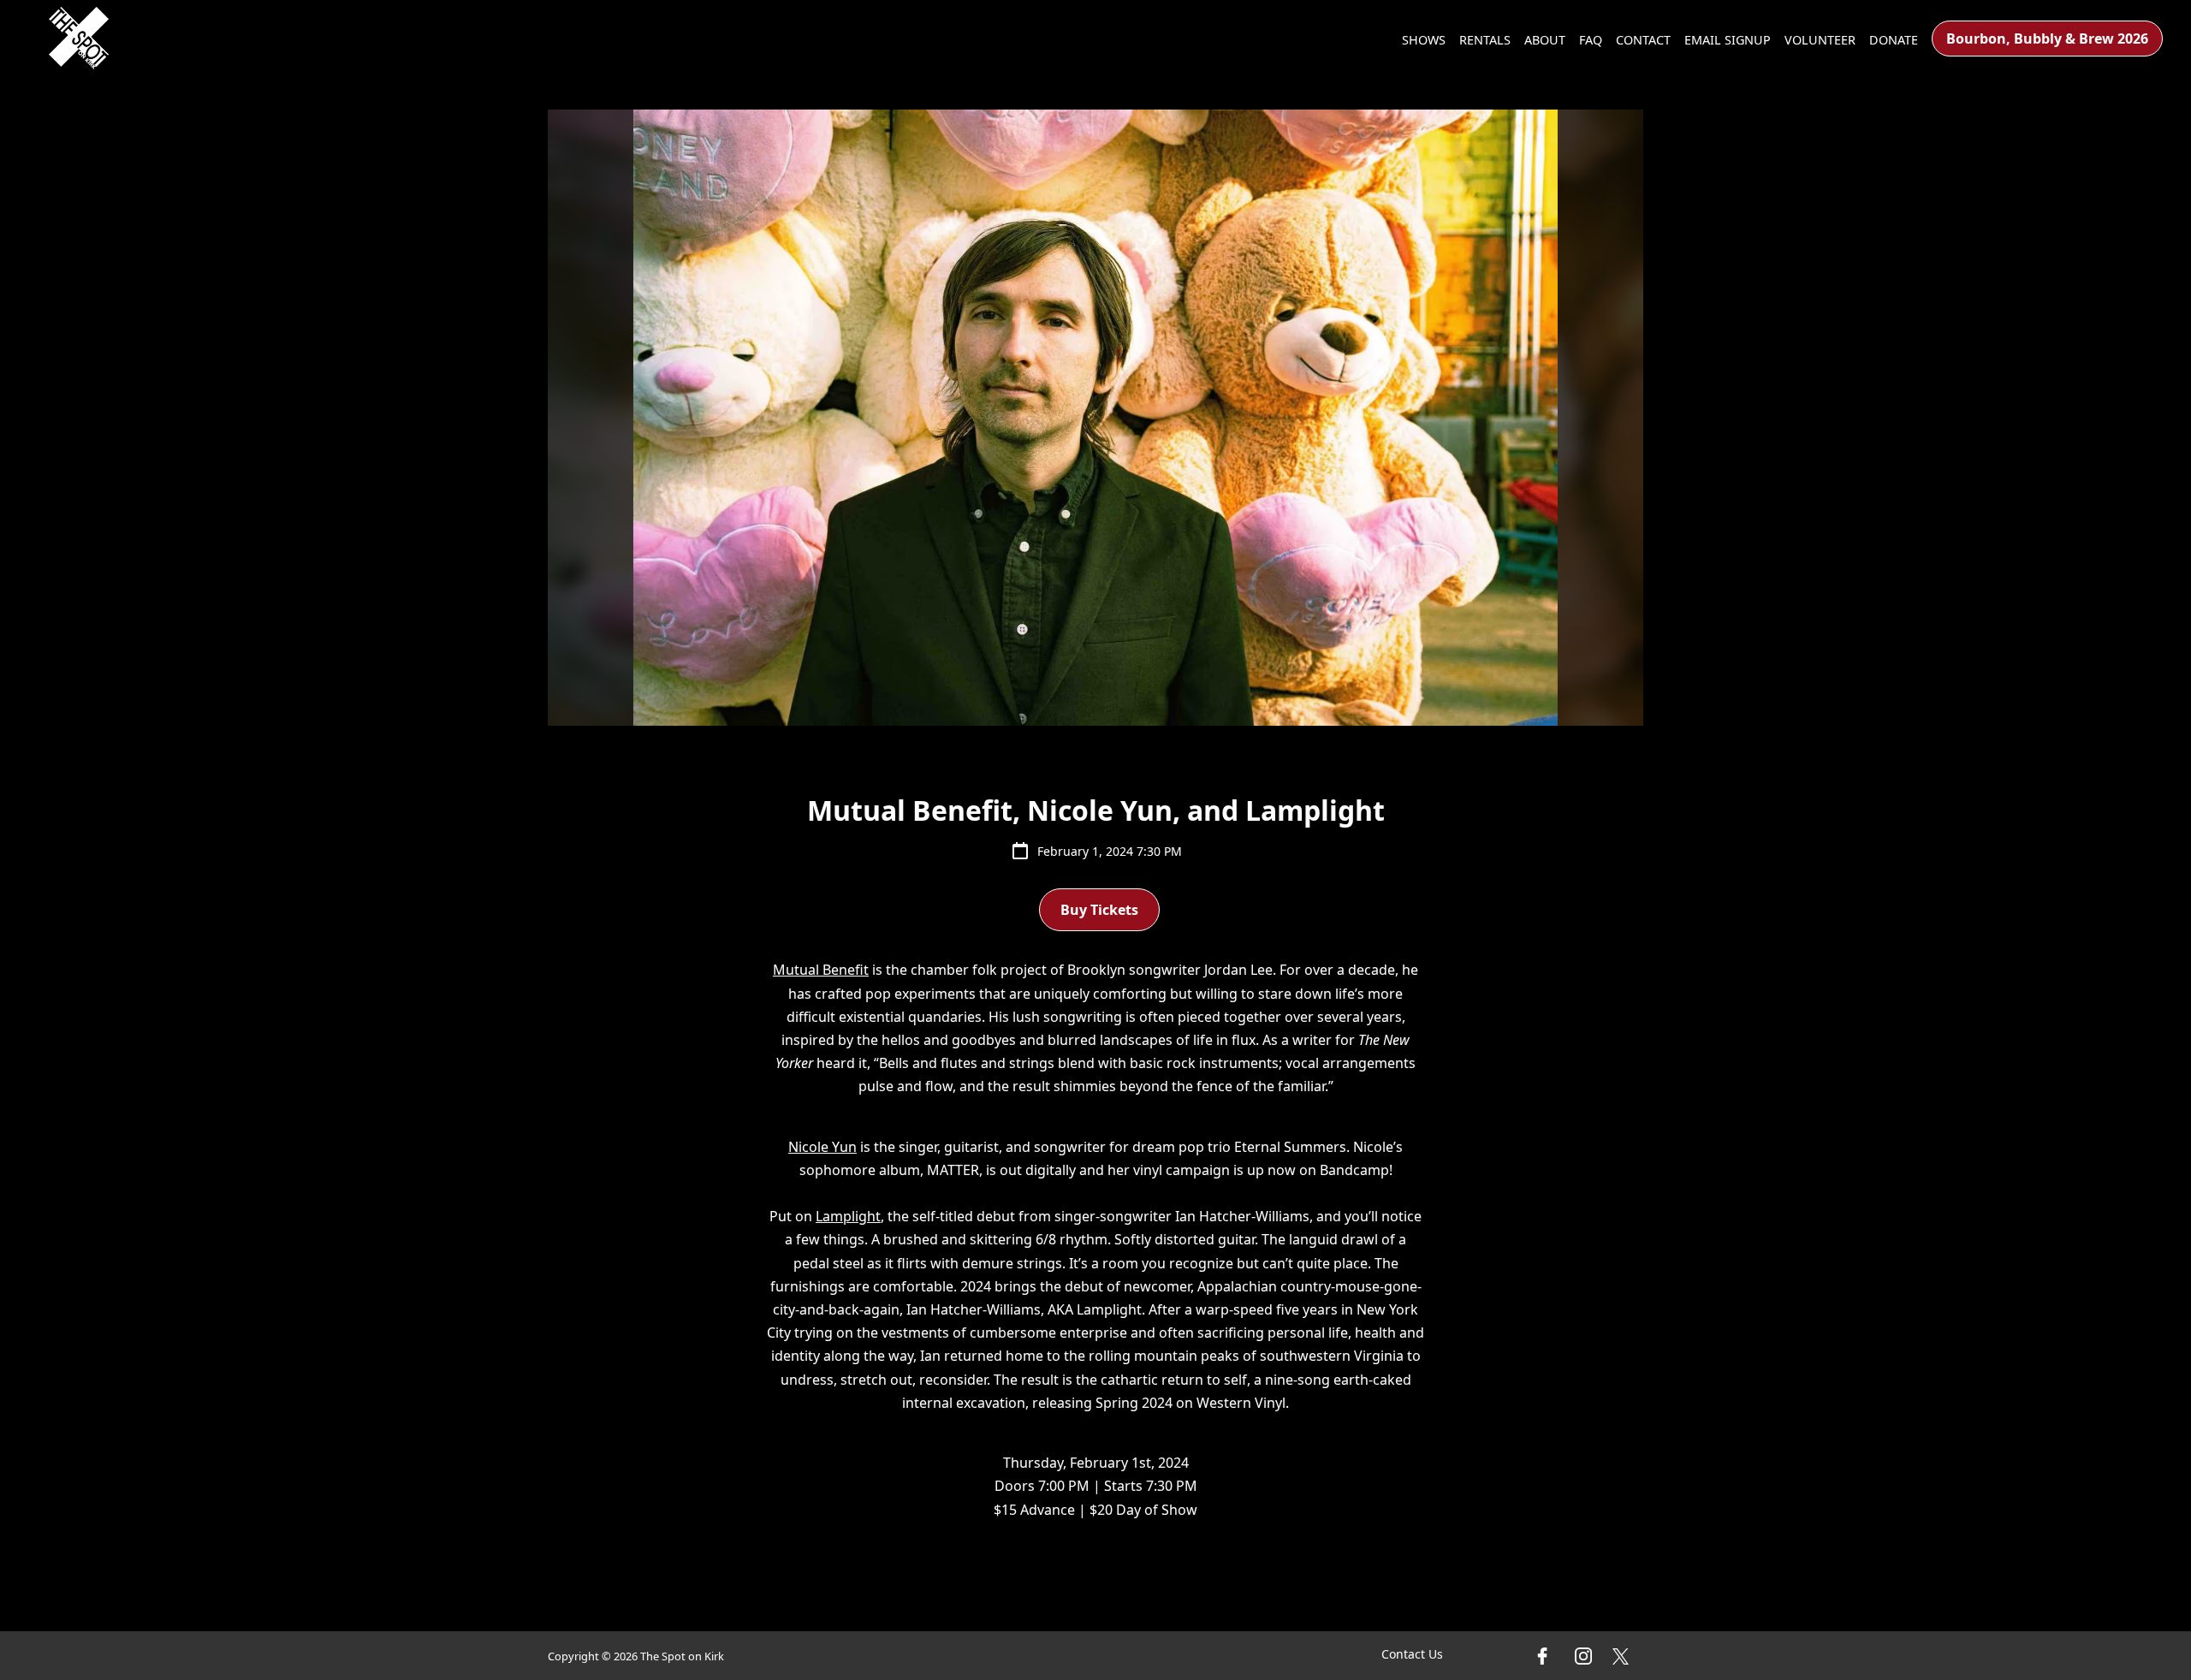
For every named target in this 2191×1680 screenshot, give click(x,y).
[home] (79, 38)
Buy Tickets (1099, 910)
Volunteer (1820, 40)
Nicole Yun (822, 1147)
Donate (1894, 40)
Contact (1643, 40)
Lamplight (848, 1216)
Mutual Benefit (821, 970)
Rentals (1485, 40)
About (1545, 40)
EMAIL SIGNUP (1728, 40)
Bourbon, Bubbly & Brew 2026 (2047, 39)
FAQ (1591, 40)
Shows (1424, 40)
